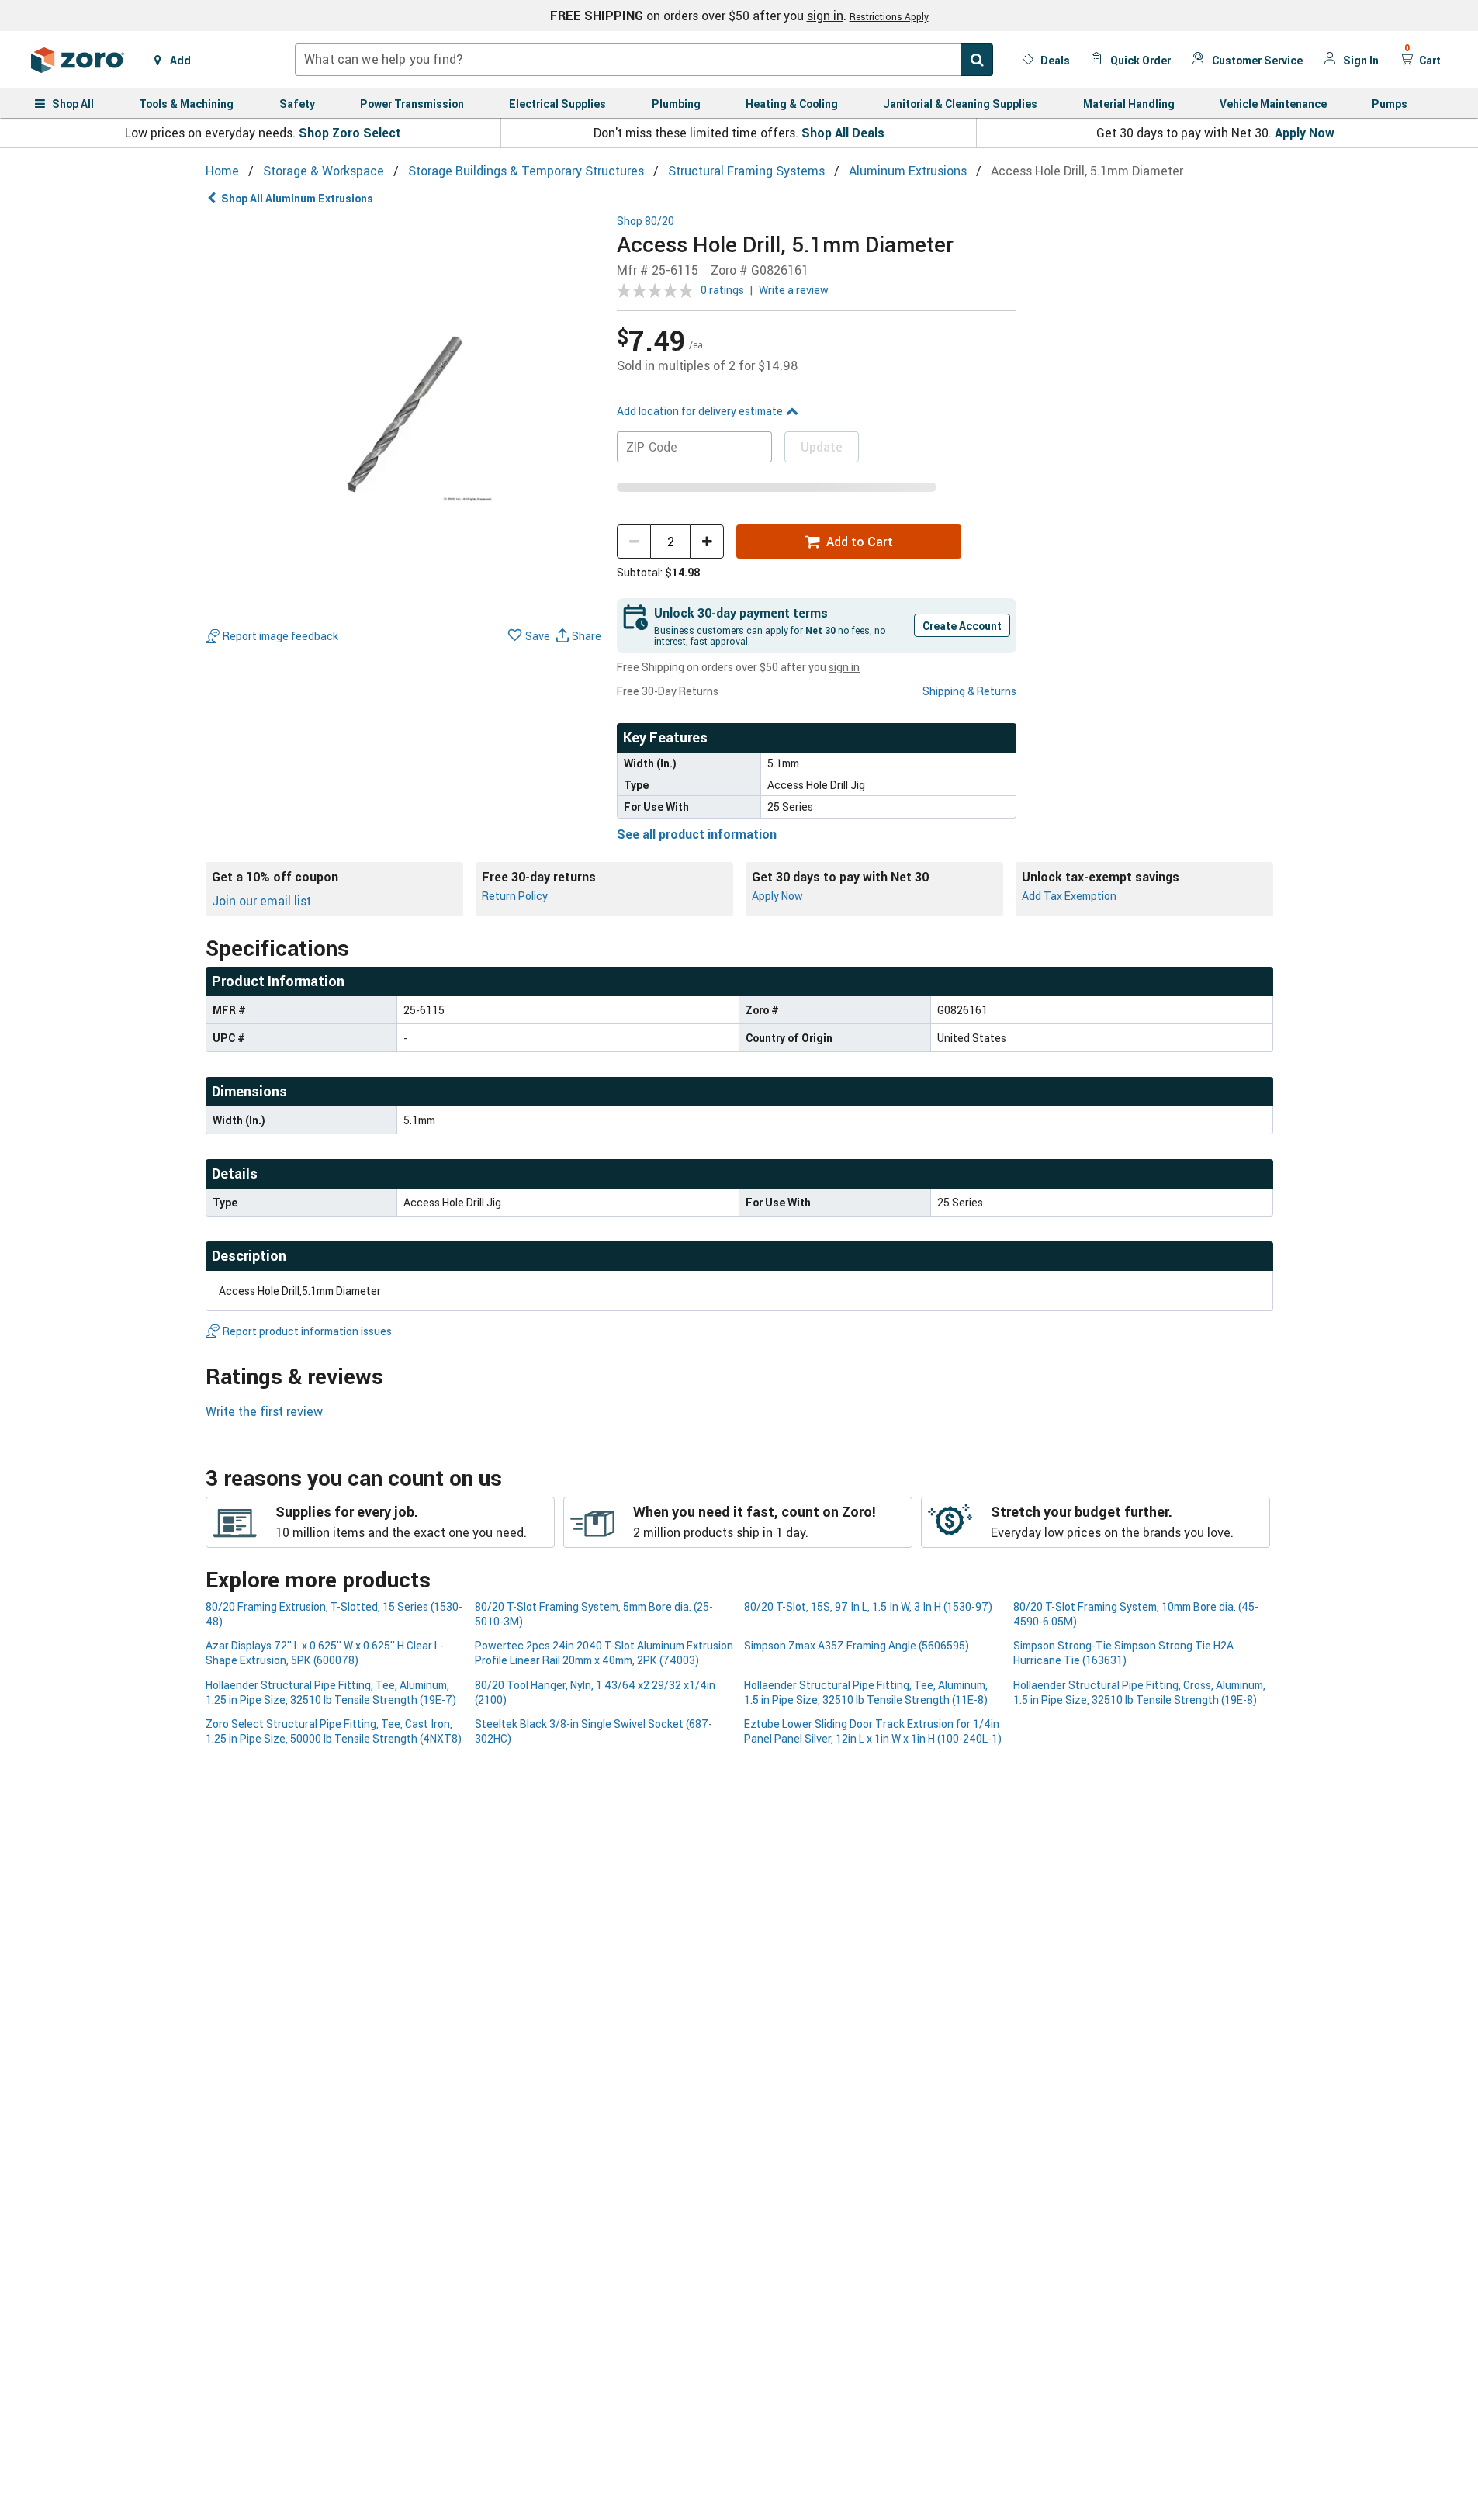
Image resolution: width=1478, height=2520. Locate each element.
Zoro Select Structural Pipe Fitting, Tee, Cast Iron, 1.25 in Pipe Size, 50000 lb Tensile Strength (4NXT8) (334, 1731)
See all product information (697, 834)
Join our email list (261, 901)
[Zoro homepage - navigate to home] (78, 60)
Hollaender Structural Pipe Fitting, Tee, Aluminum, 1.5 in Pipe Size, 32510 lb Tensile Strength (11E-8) (866, 1692)
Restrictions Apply (889, 16)
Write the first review (264, 1411)
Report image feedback (280, 636)
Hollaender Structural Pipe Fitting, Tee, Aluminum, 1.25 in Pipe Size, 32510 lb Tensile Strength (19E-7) (331, 1692)
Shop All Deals (843, 133)
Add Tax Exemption (1069, 896)
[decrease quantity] (634, 542)
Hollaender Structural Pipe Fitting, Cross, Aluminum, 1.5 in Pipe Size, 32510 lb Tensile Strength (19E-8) (1139, 1692)
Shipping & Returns (969, 691)
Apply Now (1305, 133)
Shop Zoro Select (350, 133)
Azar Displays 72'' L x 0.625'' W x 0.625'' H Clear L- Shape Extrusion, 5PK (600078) (325, 1653)
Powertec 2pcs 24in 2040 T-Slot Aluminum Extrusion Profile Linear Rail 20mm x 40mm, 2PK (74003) (604, 1653)
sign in (825, 16)
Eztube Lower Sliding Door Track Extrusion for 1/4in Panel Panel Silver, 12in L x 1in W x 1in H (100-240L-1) (873, 1731)
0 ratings (722, 290)
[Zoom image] (405, 415)
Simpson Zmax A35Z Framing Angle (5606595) (857, 1645)
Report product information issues (307, 1331)
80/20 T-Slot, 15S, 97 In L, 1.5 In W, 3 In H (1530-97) (868, 1606)
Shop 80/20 (646, 222)
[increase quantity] (707, 542)
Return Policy (515, 896)
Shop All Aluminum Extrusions (297, 198)
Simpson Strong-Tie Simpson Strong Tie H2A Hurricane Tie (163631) (1123, 1653)
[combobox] (644, 60)
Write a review (794, 290)
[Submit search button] (977, 60)
